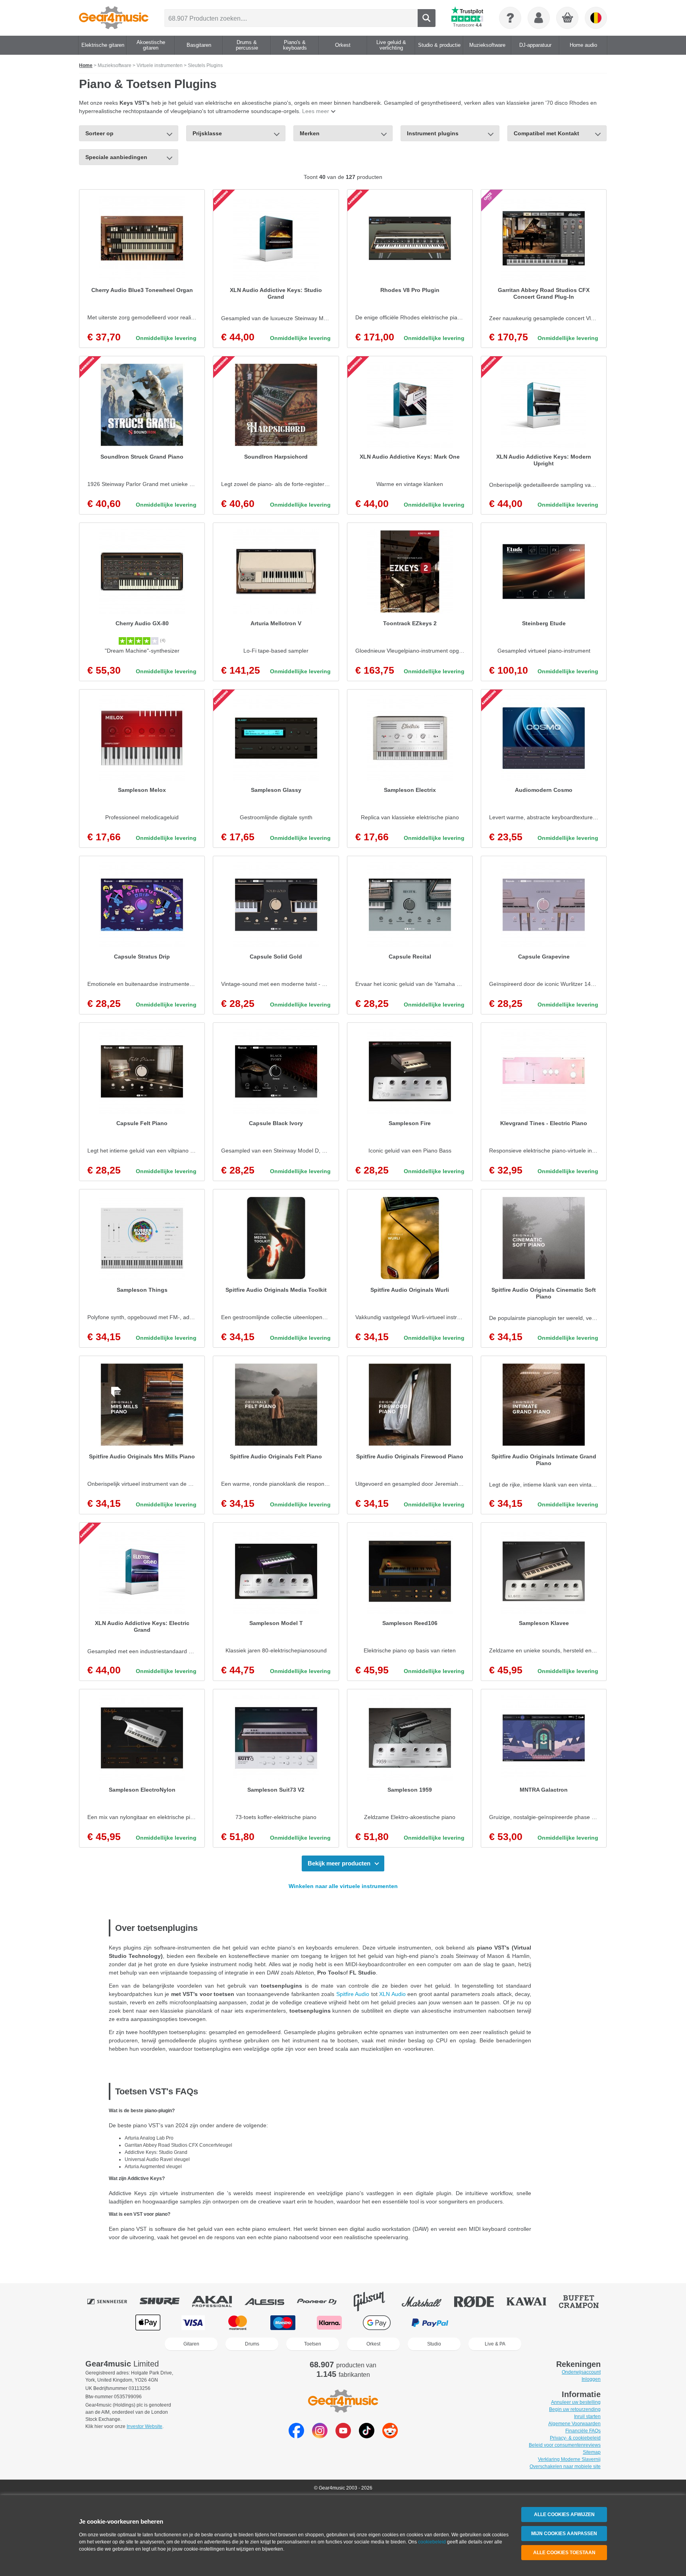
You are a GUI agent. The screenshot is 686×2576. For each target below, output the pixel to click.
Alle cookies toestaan (564, 2553)
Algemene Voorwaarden (574, 2424)
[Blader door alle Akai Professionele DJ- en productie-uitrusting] (218, 2301)
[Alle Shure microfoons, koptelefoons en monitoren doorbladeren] (165, 2301)
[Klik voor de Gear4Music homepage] (114, 18)
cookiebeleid (432, 2542)
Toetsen (313, 2344)
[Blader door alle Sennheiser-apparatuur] (113, 2301)
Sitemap (592, 2452)
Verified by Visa (537, 2323)
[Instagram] (320, 2436)
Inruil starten (587, 2417)
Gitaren (191, 2344)
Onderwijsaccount (581, 2372)
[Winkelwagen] (568, 18)
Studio (434, 2344)
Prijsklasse (207, 133)
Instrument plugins (433, 133)
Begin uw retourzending (575, 2409)
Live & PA (495, 2344)
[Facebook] (296, 2436)
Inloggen (591, 2379)
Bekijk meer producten (339, 1863)
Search (427, 18)
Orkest (373, 2344)
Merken (310, 133)
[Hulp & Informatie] (510, 18)
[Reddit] (390, 2436)
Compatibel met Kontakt (546, 133)
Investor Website (145, 2426)
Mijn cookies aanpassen (564, 2534)
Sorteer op (99, 133)
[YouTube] (343, 2436)
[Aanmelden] (539, 18)
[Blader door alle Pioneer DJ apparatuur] (322, 2301)
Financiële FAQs (583, 2431)
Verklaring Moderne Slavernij (569, 2459)
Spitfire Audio (353, 1994)
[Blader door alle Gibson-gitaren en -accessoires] (375, 2301)
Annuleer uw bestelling (576, 2402)
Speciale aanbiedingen (116, 157)
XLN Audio (392, 1994)
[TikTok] (367, 2436)
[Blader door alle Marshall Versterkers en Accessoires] (427, 2301)
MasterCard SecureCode (486, 2323)
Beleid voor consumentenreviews (565, 2445)
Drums (252, 2344)
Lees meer (316, 111)
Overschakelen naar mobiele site (565, 2467)
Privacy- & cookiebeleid (575, 2438)
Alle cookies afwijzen (564, 2515)
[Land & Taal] (596, 18)
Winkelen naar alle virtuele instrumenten (343, 1886)
